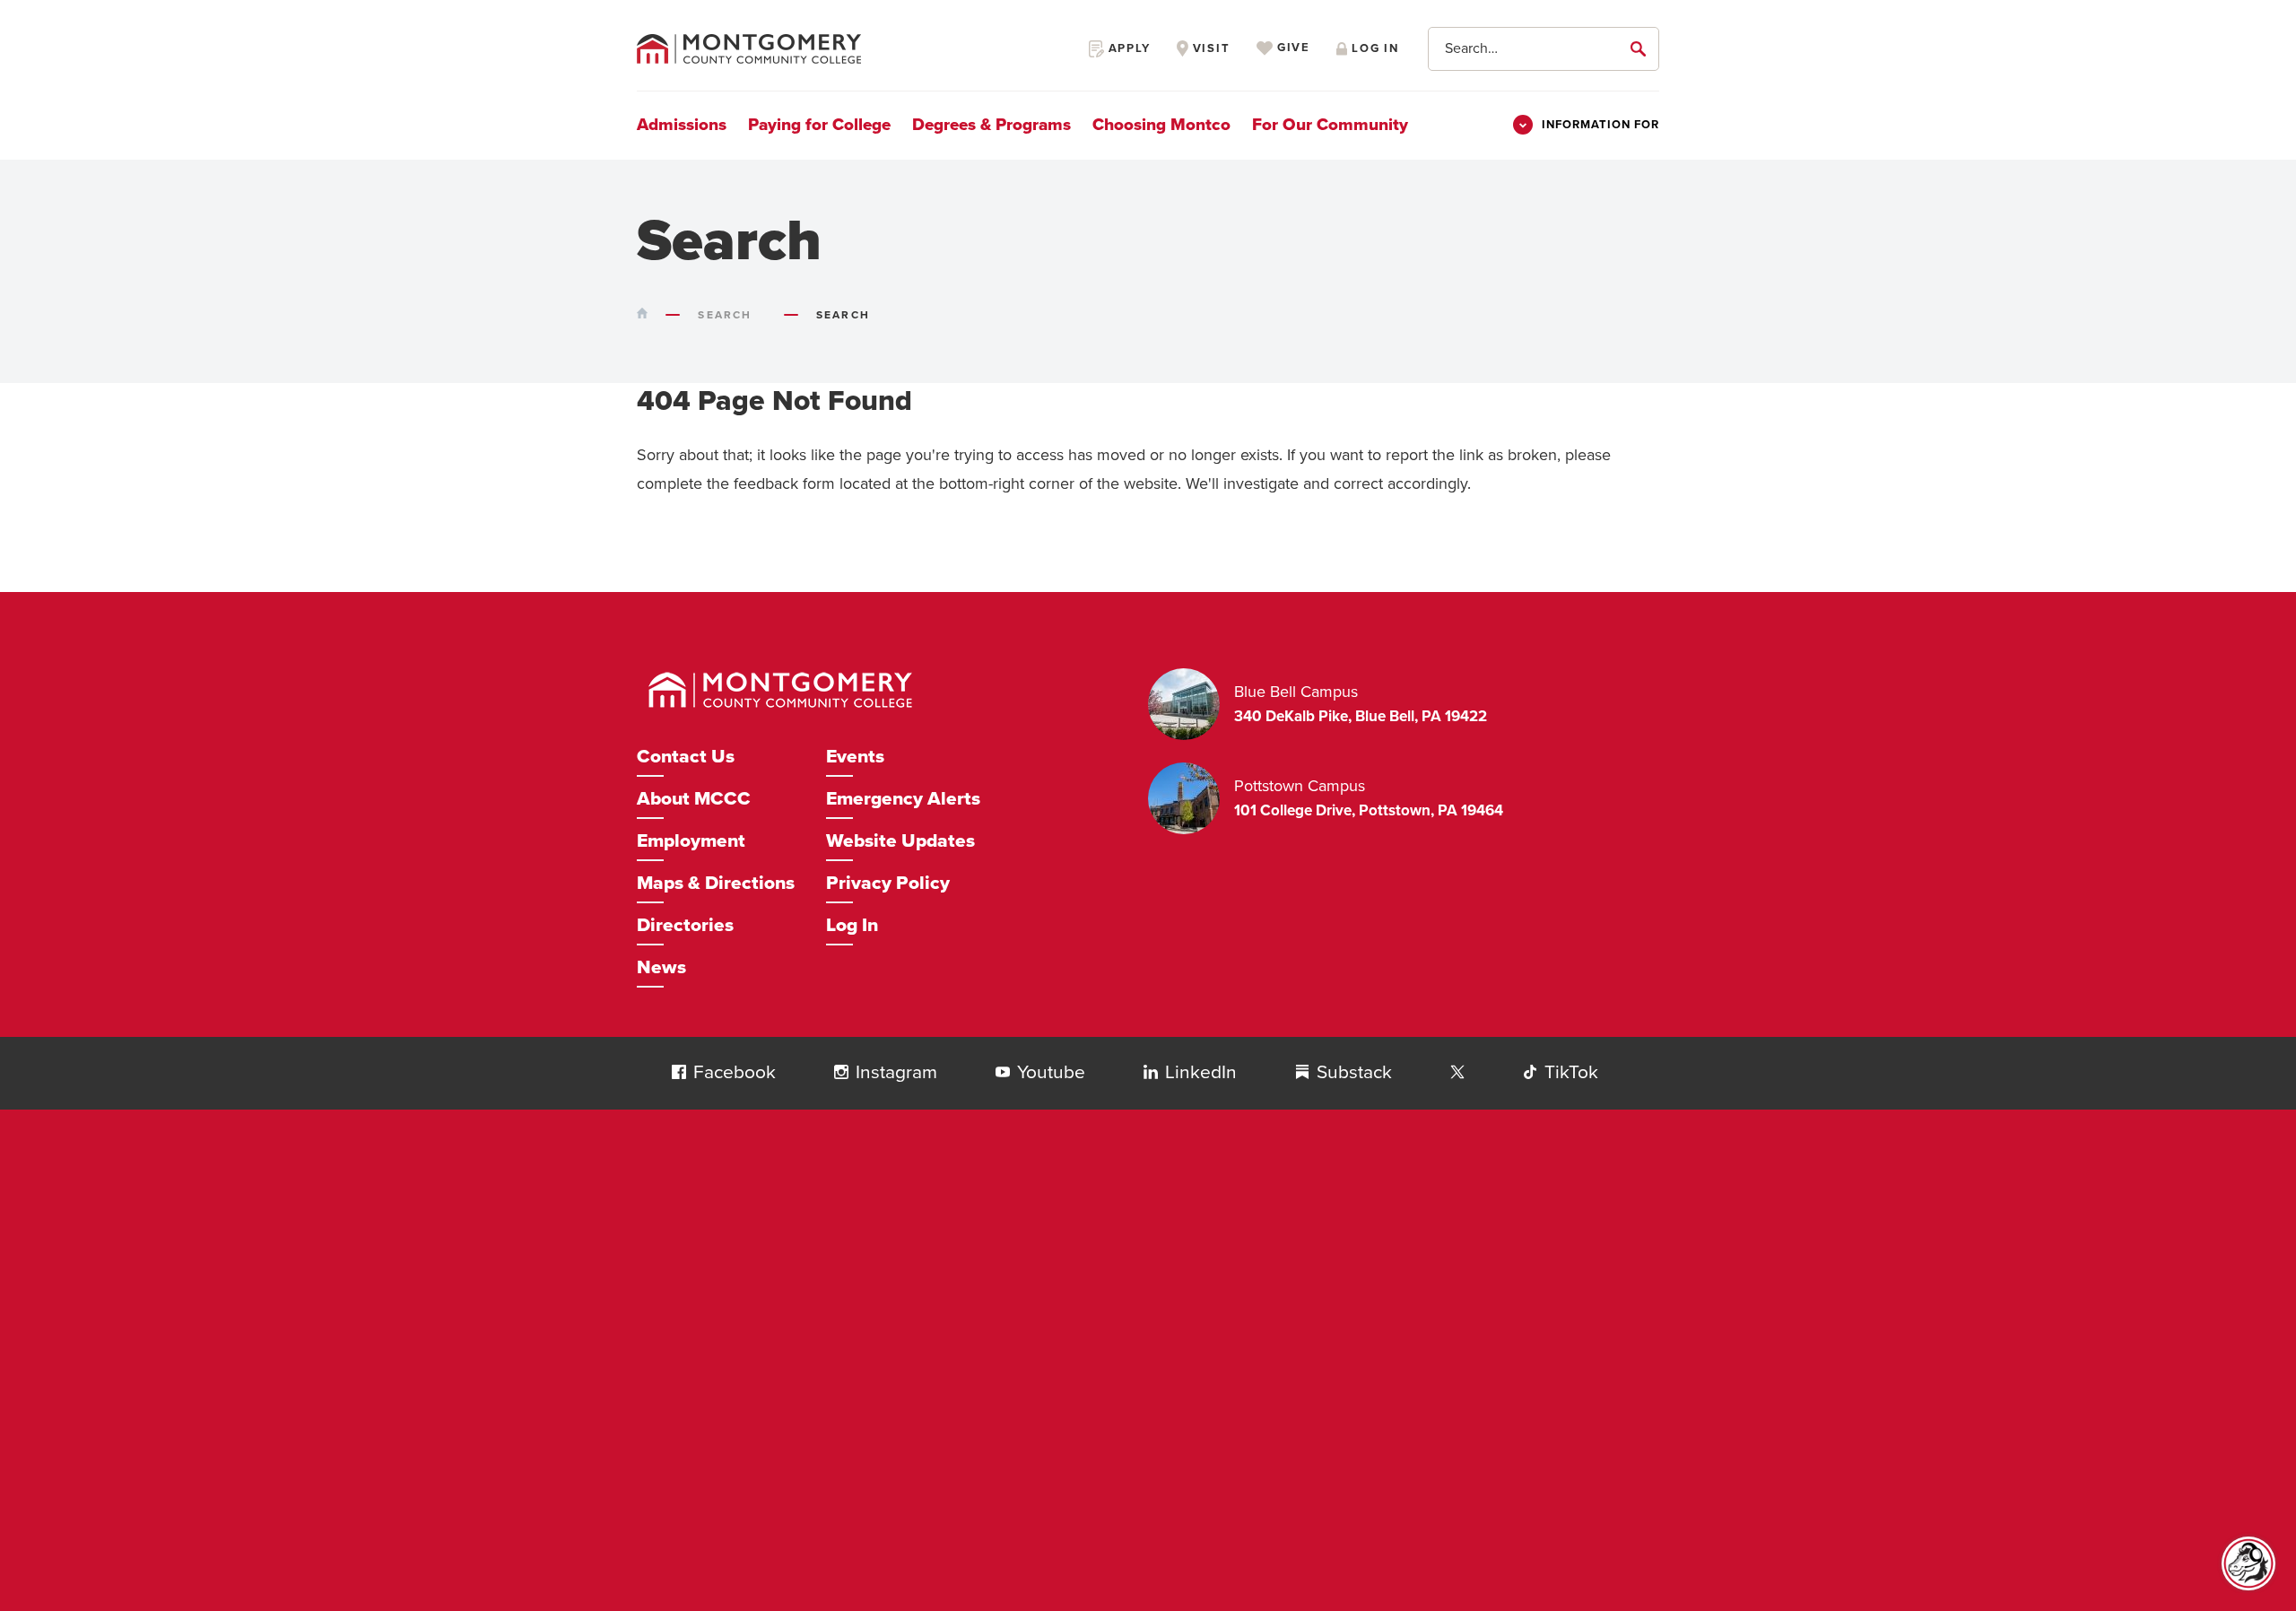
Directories (685, 925)
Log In (852, 925)
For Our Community (1330, 125)
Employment (691, 841)
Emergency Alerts (903, 799)
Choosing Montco (1161, 125)
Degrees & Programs (991, 125)
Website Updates (900, 841)
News (661, 967)
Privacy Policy (888, 883)
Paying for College (819, 125)
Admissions (682, 125)
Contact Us (686, 757)
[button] (679, 1072)
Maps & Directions (716, 883)
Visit (1209, 48)
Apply (1127, 48)
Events (855, 757)
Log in (1373, 48)
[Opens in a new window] (1457, 1073)
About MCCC (694, 799)
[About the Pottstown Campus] (1191, 798)
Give (1291, 48)
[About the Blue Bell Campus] (1191, 704)
